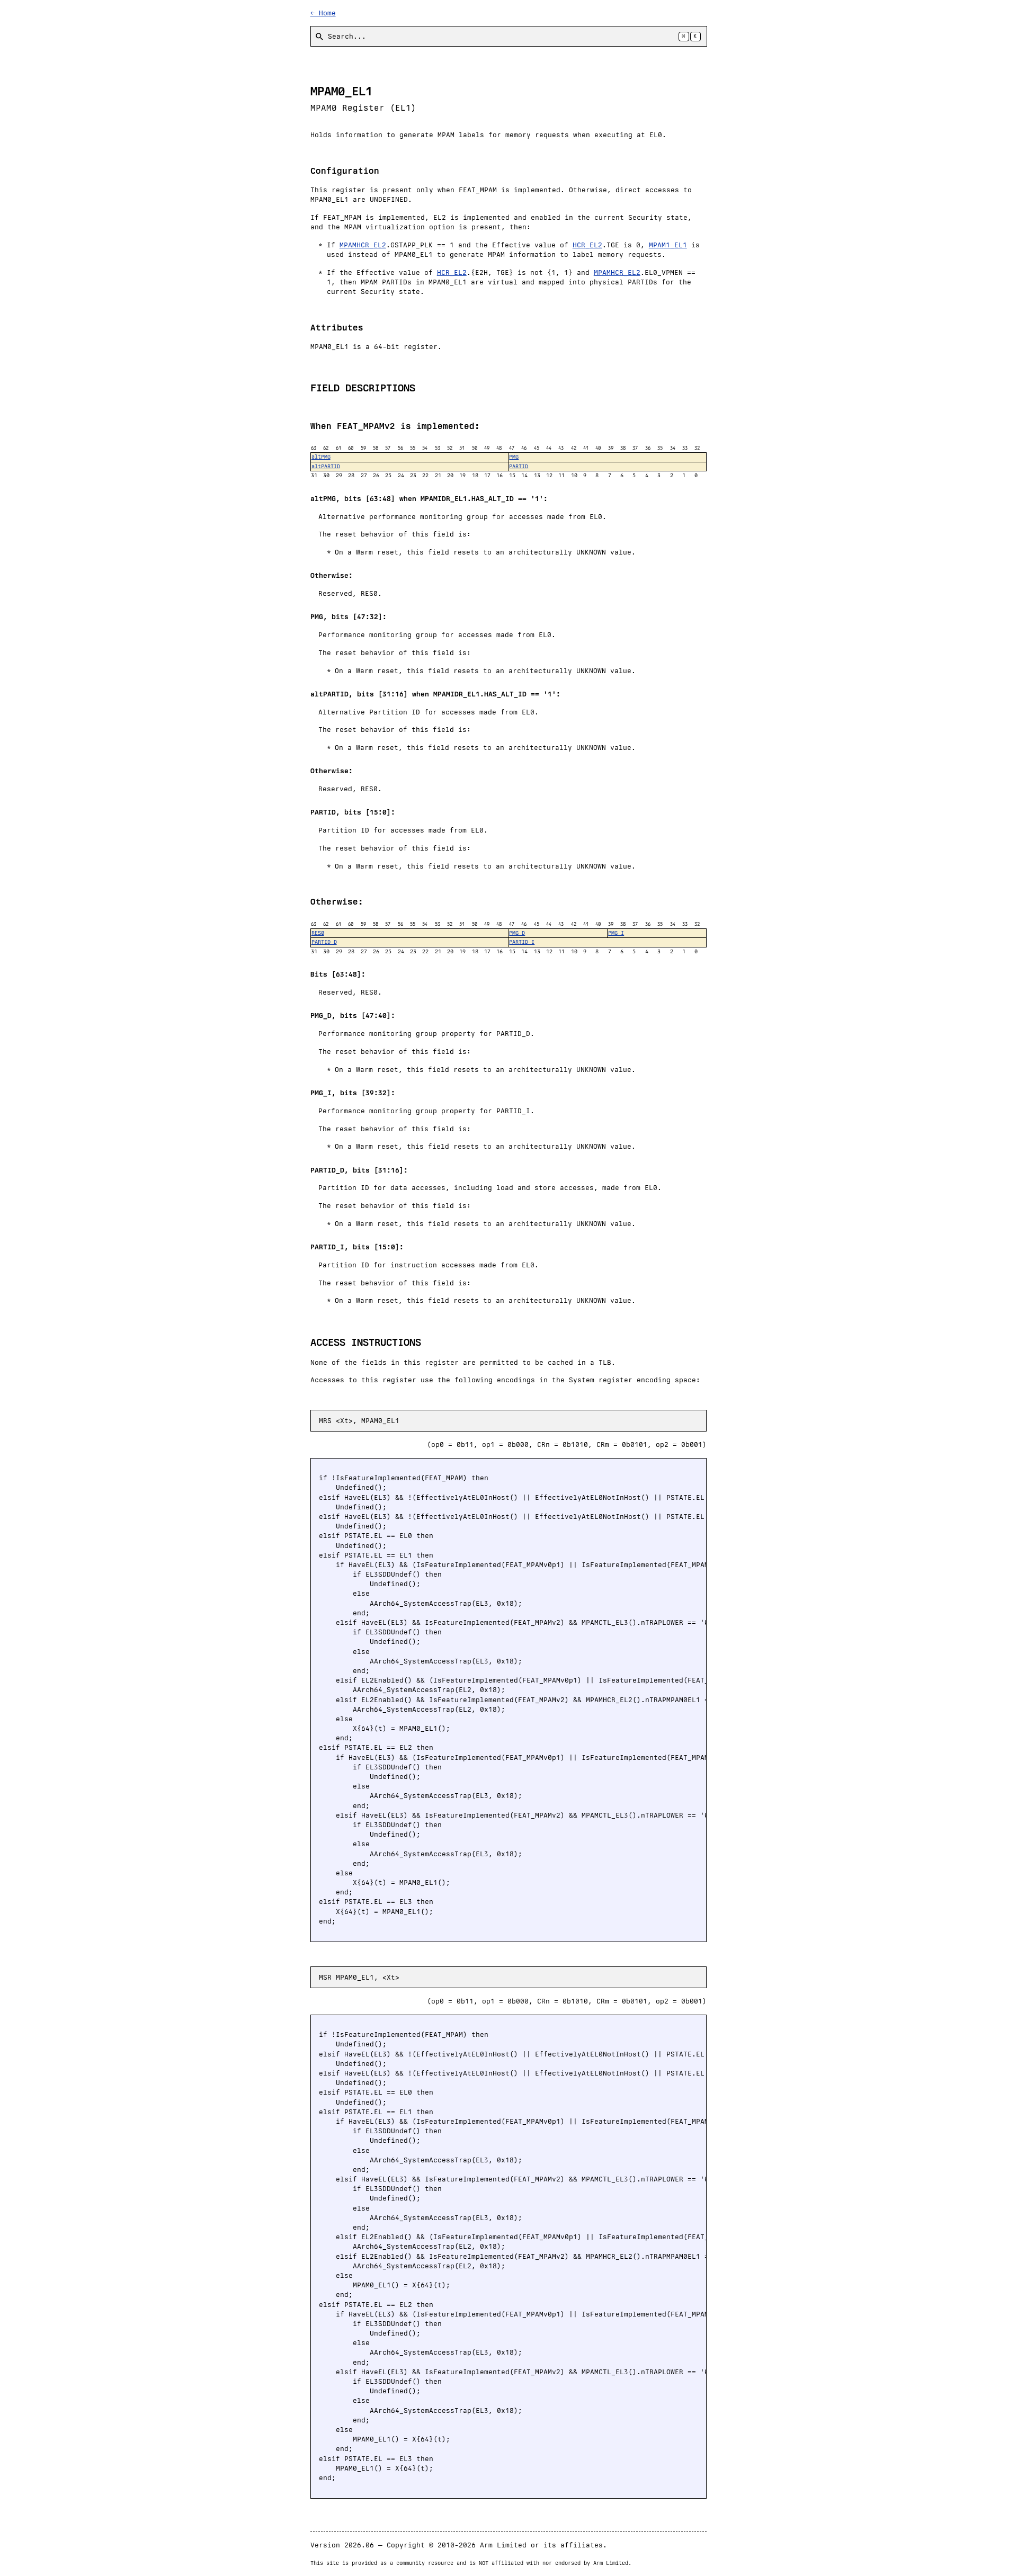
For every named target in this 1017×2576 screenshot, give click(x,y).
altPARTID (326, 466)
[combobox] (509, 36)
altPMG (321, 457)
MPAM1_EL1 (668, 245)
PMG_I (616, 933)
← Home (323, 13)
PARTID (519, 466)
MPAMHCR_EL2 (363, 245)
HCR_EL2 (587, 245)
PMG (514, 457)
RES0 (318, 933)
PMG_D (517, 933)
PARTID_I (522, 942)
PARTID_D (324, 942)
